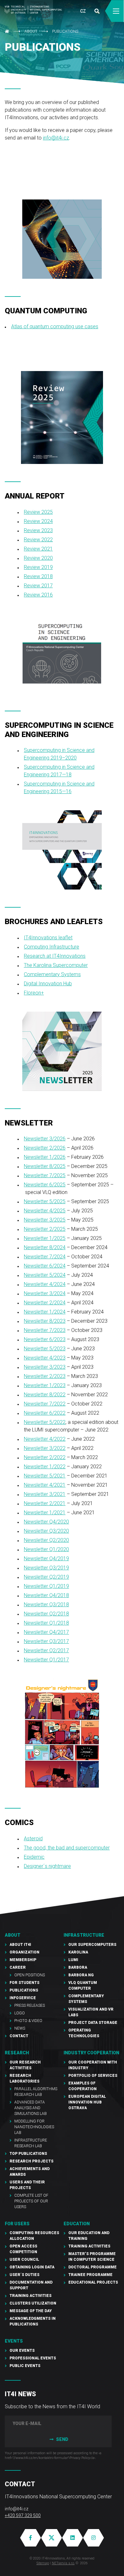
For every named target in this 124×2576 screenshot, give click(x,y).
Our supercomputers (92, 1945)
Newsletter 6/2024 (45, 1266)
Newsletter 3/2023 (45, 1367)
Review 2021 (38, 549)
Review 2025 (38, 512)
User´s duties (24, 2275)
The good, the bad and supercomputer (67, 1848)
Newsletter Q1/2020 (46, 1549)
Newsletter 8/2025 (45, 1166)
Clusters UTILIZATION (33, 2303)
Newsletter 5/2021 (45, 1476)
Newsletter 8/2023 (45, 1321)
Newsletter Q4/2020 (46, 1522)
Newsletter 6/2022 (45, 1413)
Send (62, 2439)
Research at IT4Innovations (55, 956)
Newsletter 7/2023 (45, 1330)
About (31, 31)
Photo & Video (28, 2021)
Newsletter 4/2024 (45, 1284)
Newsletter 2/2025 (45, 1229)
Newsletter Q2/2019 (46, 1577)
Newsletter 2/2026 (45, 1148)
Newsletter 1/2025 (45, 1238)
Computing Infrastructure (52, 947)
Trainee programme (90, 2275)
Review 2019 (38, 567)
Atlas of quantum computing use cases (55, 326)
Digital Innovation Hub (48, 984)
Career (18, 1967)
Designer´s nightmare (47, 1866)
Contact (19, 2036)
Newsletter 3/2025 (45, 1220)
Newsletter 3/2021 (45, 1494)
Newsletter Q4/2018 (46, 1595)
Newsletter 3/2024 (45, 1293)
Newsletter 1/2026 (45, 1157)
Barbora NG (81, 1975)
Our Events (22, 2351)
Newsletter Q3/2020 (46, 1531)
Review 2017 (38, 586)
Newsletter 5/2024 (45, 1275)
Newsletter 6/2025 (45, 1185)
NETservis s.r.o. (63, 2563)
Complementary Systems (52, 974)
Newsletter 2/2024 (45, 1303)
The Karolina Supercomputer (56, 965)
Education (77, 2224)
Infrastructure (84, 1935)
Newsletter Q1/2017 (46, 1660)
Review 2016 (38, 595)
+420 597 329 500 (23, 2515)
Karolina (78, 1952)
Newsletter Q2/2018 (46, 1614)
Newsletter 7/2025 (45, 1175)
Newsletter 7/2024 (45, 1257)
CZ (83, 11)
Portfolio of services (93, 2076)
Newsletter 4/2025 (45, 1211)
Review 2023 (38, 530)
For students (24, 1983)
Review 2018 (38, 576)
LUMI (73, 1960)
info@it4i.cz (56, 138)
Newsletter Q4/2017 (46, 1632)
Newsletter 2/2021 (45, 1503)
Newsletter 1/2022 (45, 1467)
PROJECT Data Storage (93, 2023)
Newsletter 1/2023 (45, 1385)
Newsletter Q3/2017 (46, 1641)
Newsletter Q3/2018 (46, 1604)
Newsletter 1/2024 (45, 1312)
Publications (65, 31)
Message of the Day (31, 2311)
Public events (25, 2366)
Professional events (33, 2358)
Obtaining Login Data (32, 2267)
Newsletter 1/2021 (45, 1513)
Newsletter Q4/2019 (46, 1559)
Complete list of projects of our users (31, 2201)
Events (14, 2341)
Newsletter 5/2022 (45, 1422)
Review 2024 (38, 521)
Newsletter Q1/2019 (46, 1586)
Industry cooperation (91, 2053)
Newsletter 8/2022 (45, 1395)
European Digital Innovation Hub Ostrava (87, 2102)
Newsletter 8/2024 (45, 1247)
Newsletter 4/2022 (45, 1439)
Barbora (78, 1967)
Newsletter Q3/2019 (46, 1568)
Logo (20, 2013)
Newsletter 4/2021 (45, 1485)
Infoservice (23, 1998)
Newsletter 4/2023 (45, 1358)
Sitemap (43, 2563)
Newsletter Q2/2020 (46, 1540)
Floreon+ (34, 993)
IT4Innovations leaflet (48, 938)
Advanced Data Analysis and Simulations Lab (31, 2108)
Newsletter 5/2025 (45, 1201)
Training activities (89, 2246)
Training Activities (31, 2296)
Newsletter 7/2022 (45, 1404)
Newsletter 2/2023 (45, 1376)
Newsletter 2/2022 (45, 1457)
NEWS (20, 2028)
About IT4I (20, 1945)
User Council (24, 2260)
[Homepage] (33, 10)
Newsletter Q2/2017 (46, 1650)
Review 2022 (38, 540)
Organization (24, 1952)
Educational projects (93, 2282)
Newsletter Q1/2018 (46, 1623)
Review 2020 (38, 558)
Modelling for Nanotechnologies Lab (34, 2127)
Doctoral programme (93, 2267)
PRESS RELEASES (30, 2005)
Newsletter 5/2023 (45, 1349)
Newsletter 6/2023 (45, 1339)
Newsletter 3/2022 (45, 1448)
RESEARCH (17, 2053)
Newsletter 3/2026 (45, 1139)
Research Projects (31, 2161)
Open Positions (30, 1975)
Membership (23, 1960)
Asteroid (33, 1839)
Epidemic (34, 1857)
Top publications (28, 2154)
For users (17, 2224)
